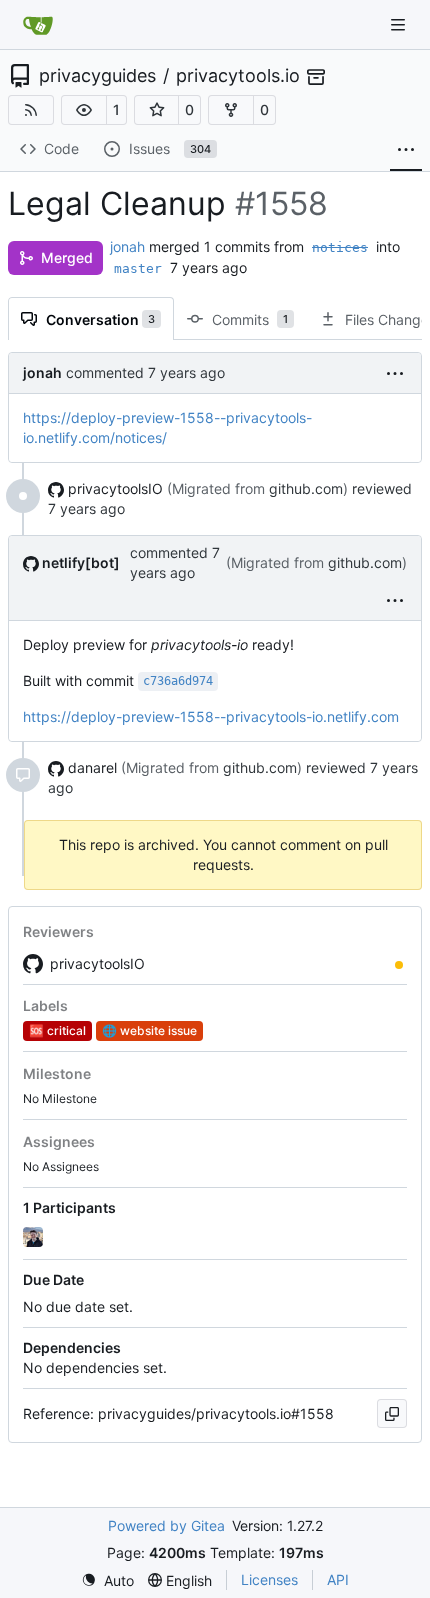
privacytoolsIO (97, 963)
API (338, 1579)
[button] (84, 110)
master (138, 268)
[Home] (38, 25)
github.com (306, 488)
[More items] (406, 150)
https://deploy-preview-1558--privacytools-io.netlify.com (211, 716)
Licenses (269, 1579)
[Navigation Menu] (400, 24)
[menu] (395, 373)
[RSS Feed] (31, 110)
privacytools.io (238, 76)
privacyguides (97, 76)
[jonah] (35, 1237)
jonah (127, 246)
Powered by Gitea (166, 1525)
